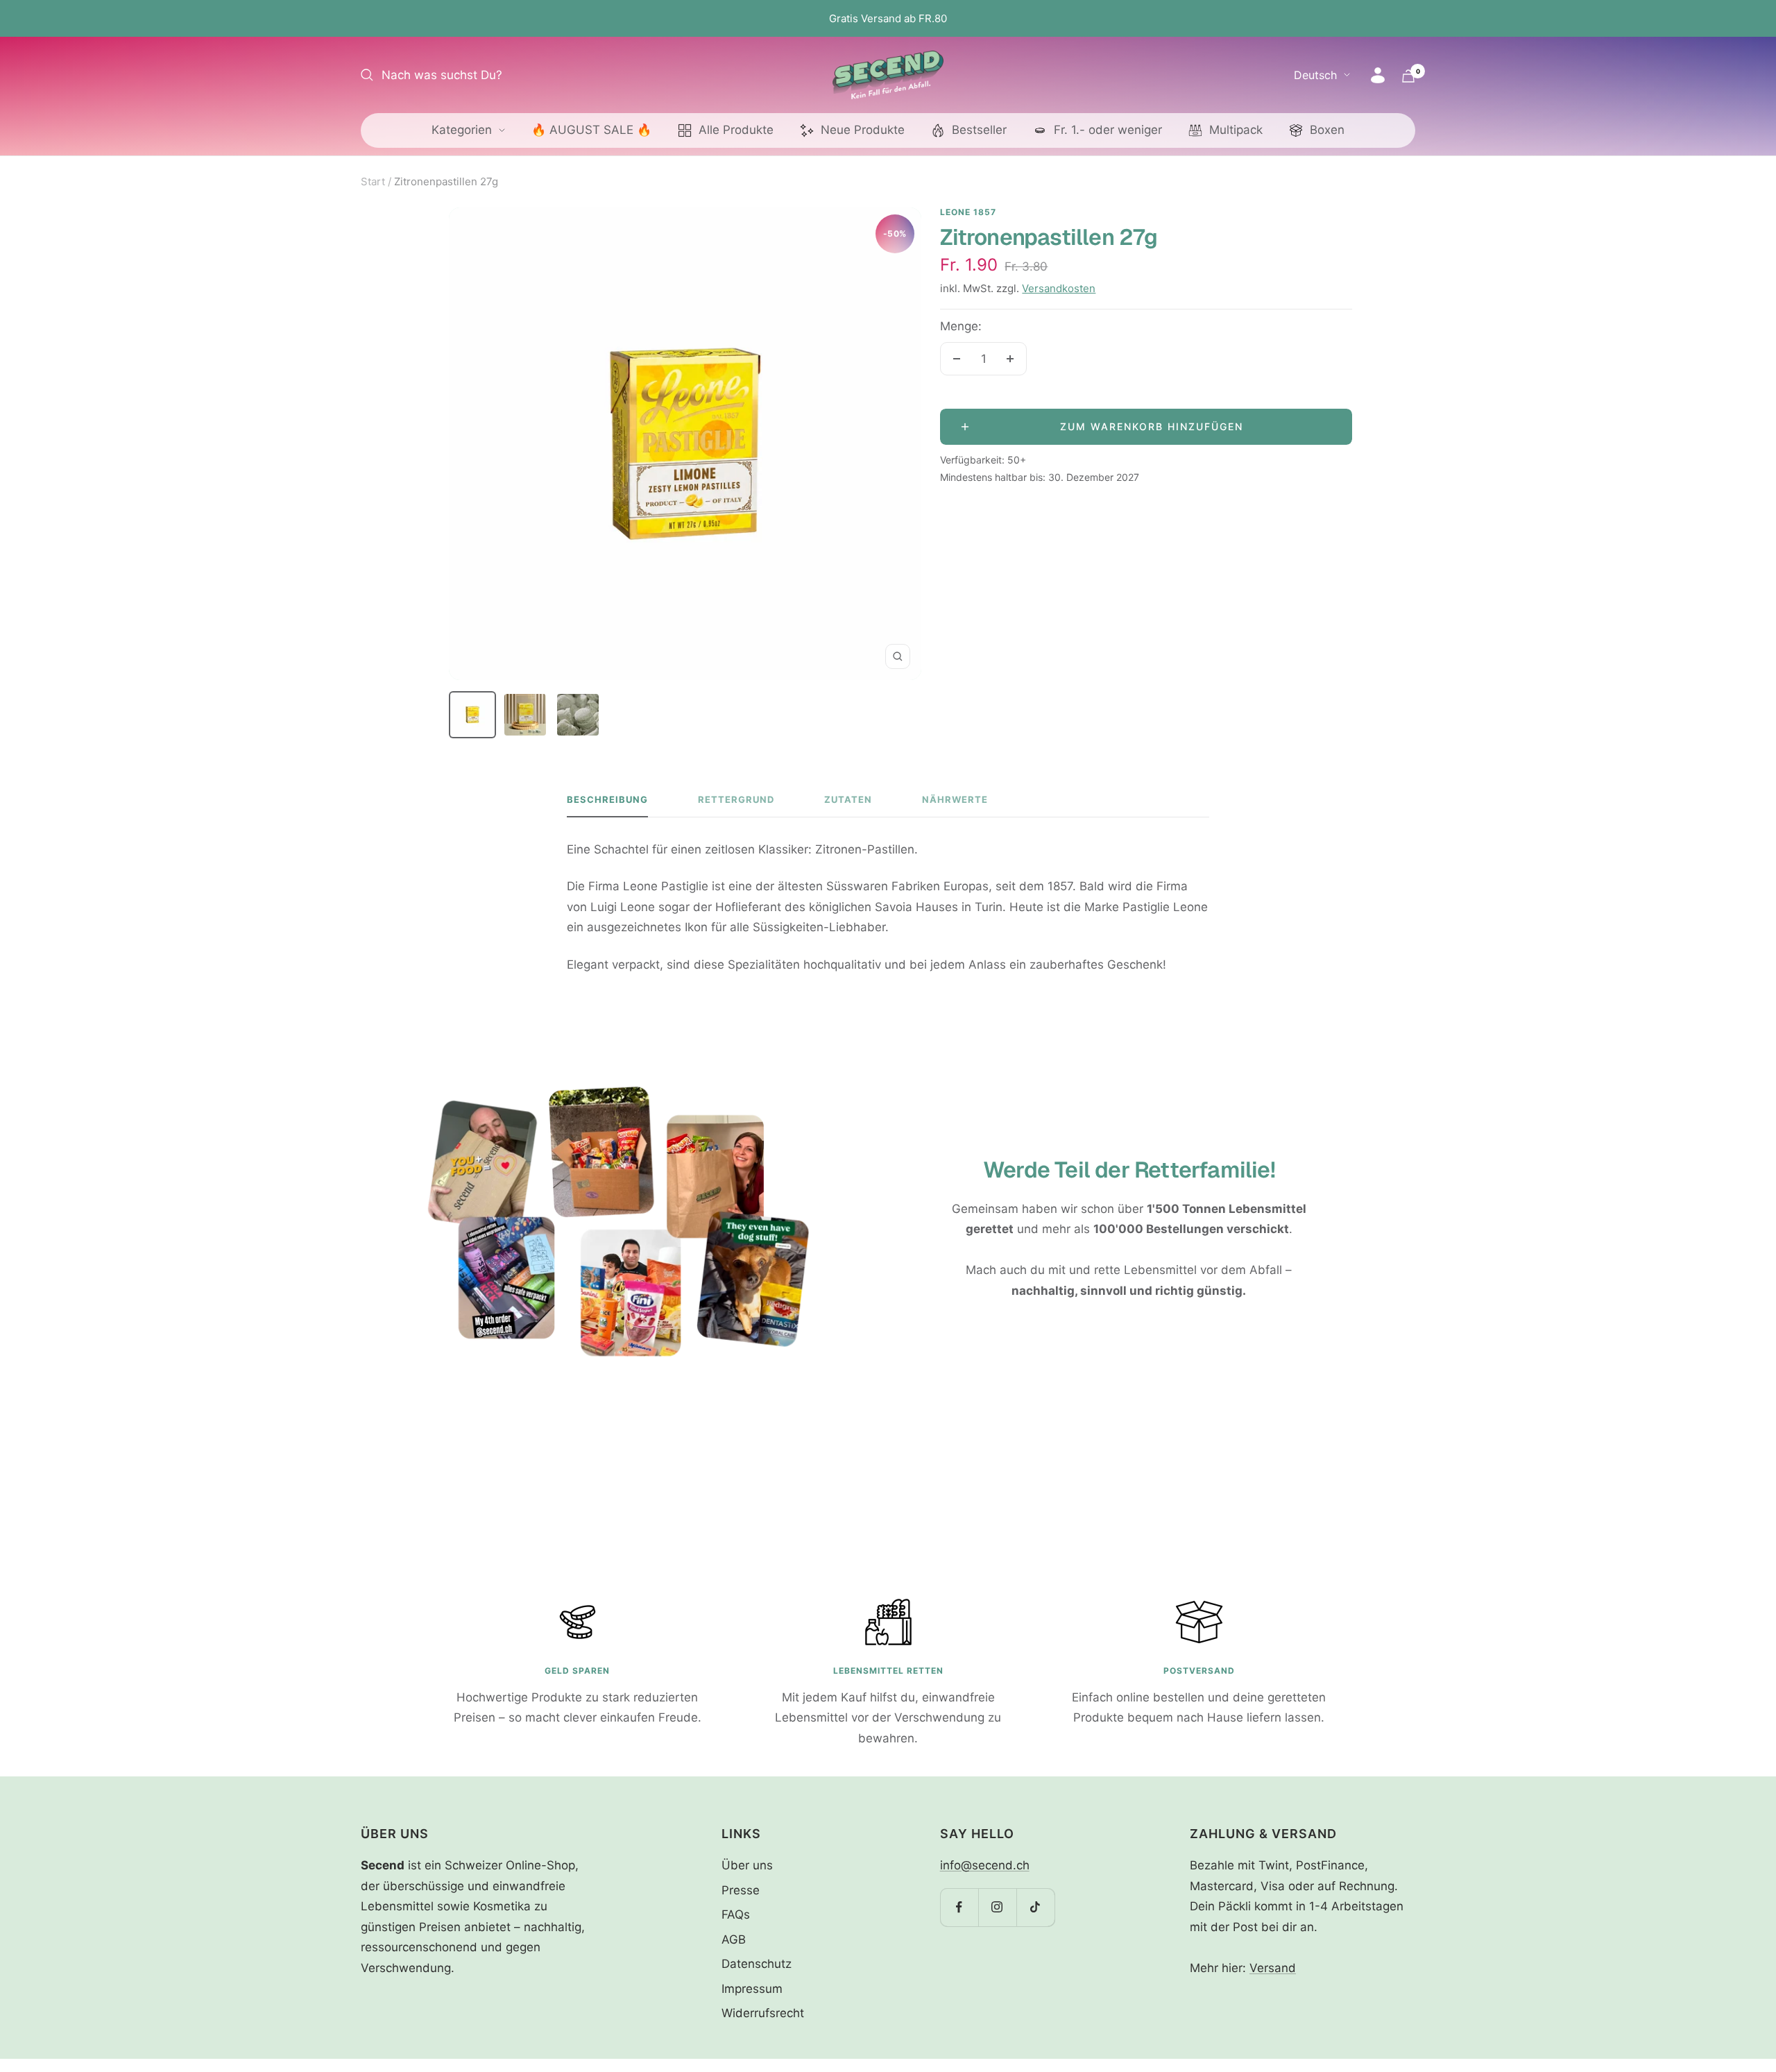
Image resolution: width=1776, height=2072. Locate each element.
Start (373, 181)
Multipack (1236, 130)
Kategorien (462, 130)
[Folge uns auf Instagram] (997, 1907)
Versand (1273, 1968)
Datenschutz (757, 1964)
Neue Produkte (863, 130)
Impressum (752, 1989)
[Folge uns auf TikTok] (1035, 1907)
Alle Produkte (736, 130)
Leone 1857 (968, 212)
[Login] (1378, 75)
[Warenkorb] (1408, 76)
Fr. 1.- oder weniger (1108, 130)
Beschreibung (607, 799)
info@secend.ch (985, 1865)
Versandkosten (1059, 288)
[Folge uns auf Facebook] (959, 1907)
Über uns (747, 1865)
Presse (741, 1890)
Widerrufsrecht (763, 2013)
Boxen (1327, 130)
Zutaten (848, 799)
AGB (734, 1939)
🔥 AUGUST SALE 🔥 (591, 130)
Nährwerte (955, 799)
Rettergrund (736, 799)
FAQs (736, 1914)
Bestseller (979, 130)
